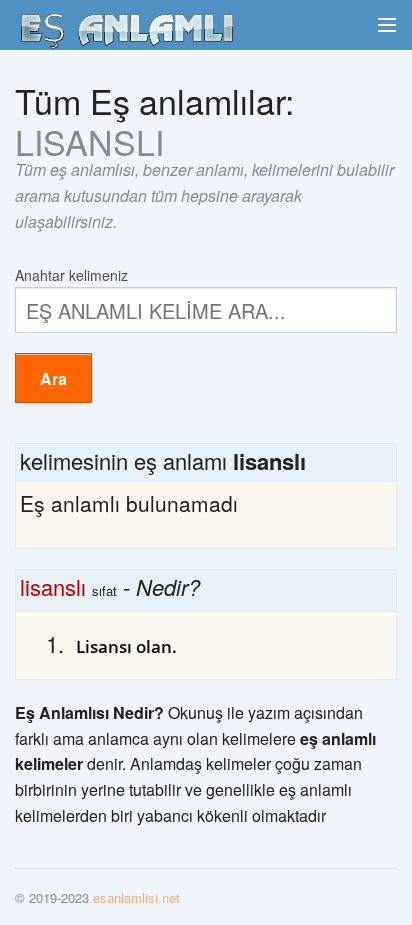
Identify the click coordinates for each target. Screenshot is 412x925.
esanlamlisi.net (136, 897)
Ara (53, 378)
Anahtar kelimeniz (71, 273)
